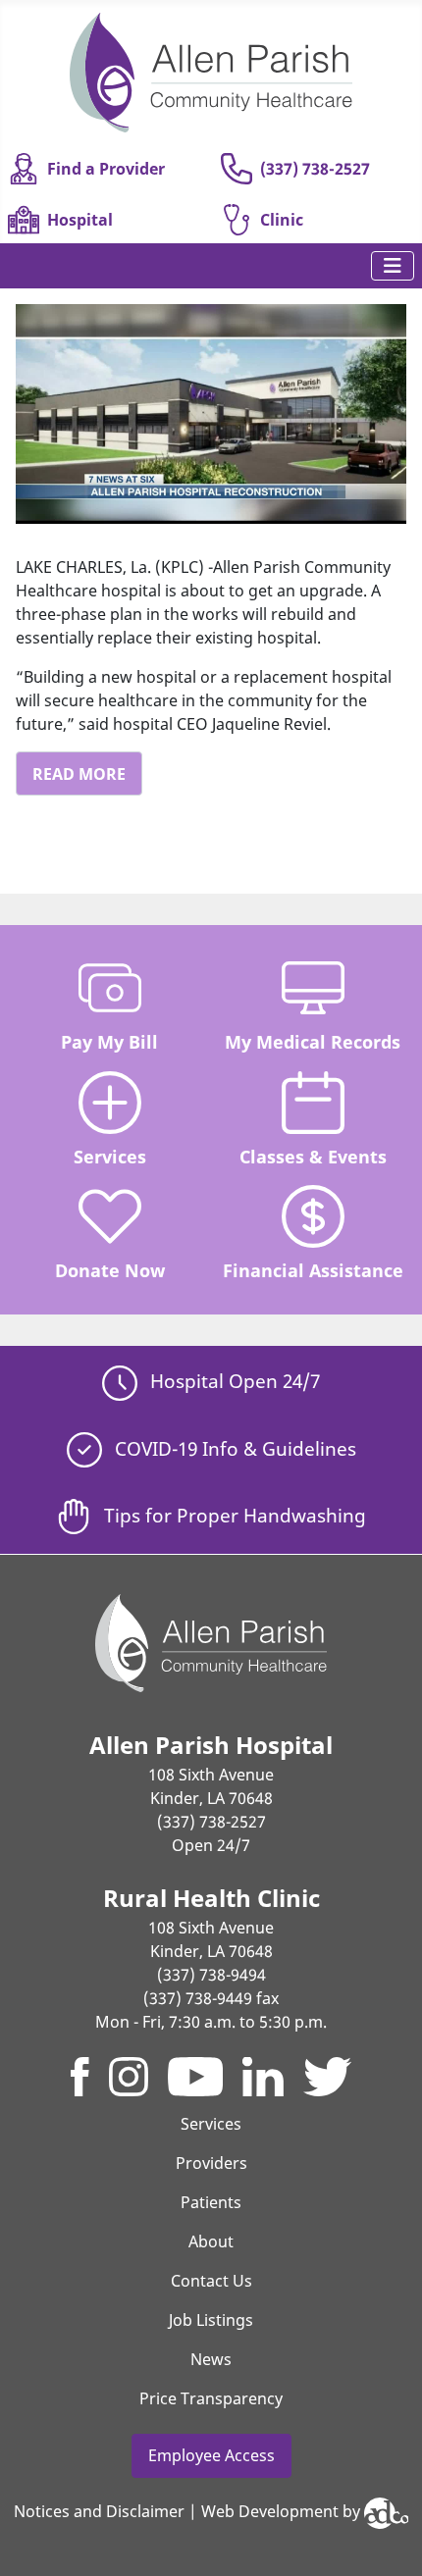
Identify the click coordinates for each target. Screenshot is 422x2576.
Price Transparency (211, 2398)
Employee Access (211, 2455)
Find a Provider (106, 169)
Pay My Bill (109, 1042)
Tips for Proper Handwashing (233, 1515)
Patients (211, 2202)
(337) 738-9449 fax (211, 1998)
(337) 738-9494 (211, 1975)
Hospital (80, 220)
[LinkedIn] (263, 2077)
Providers (211, 2163)
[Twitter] (327, 2077)
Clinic (282, 220)
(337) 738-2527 (315, 169)
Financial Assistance (313, 1270)
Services (110, 1157)
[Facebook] (80, 2077)
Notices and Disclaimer (99, 2511)
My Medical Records (313, 1042)
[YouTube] (195, 2077)
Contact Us (211, 2281)
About (211, 2241)
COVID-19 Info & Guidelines (233, 1448)
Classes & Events (313, 1157)
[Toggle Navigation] (393, 266)
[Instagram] (129, 2077)
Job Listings (211, 2320)
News (211, 2359)
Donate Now (110, 1270)
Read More (79, 774)
